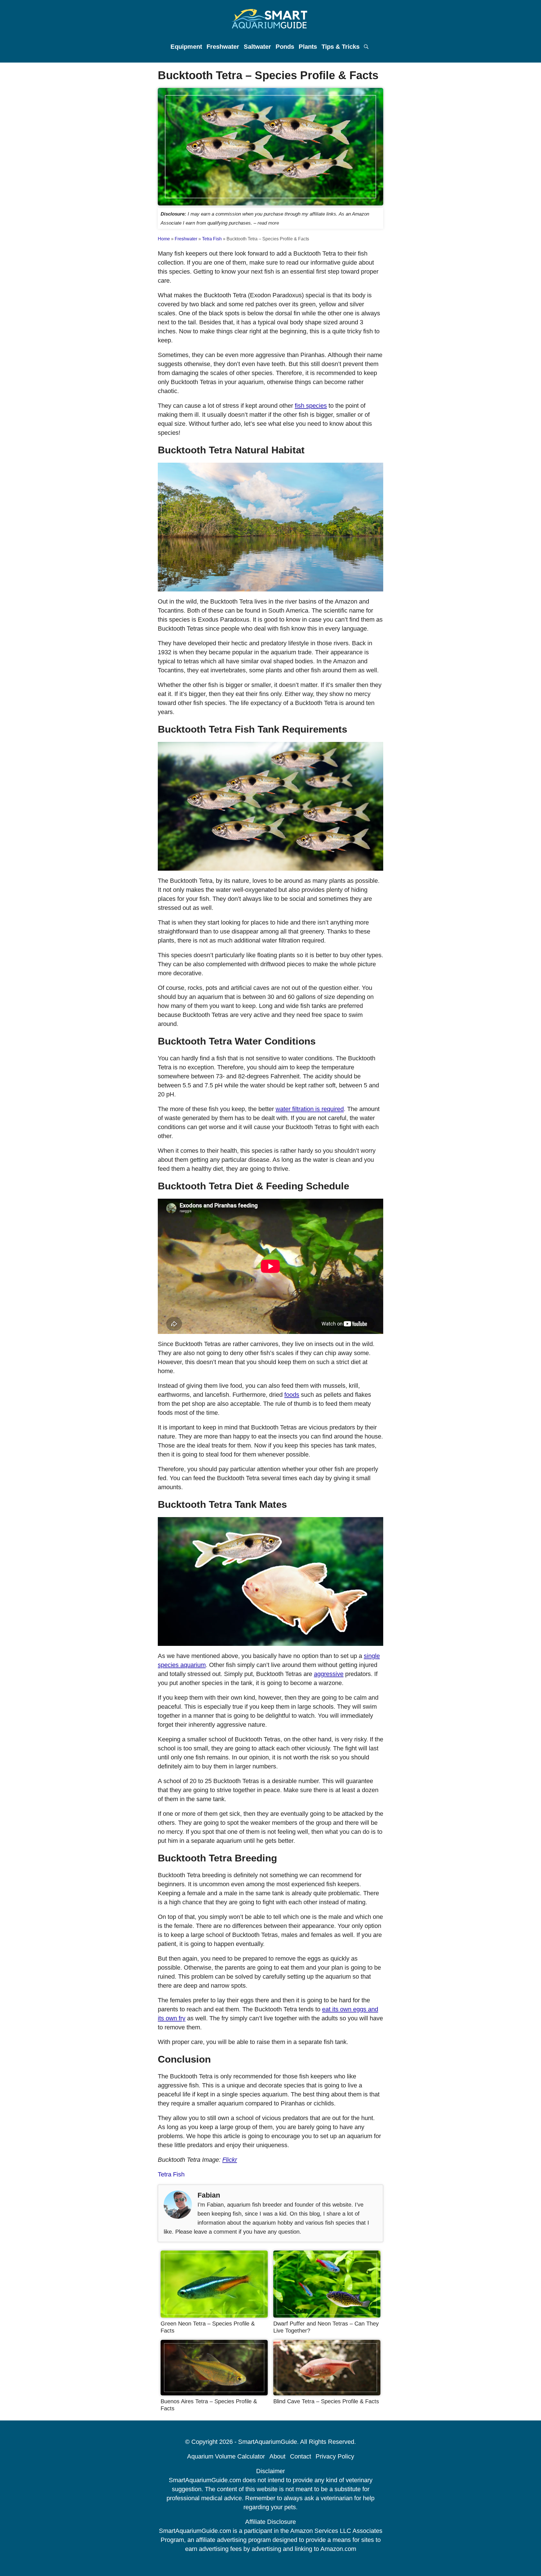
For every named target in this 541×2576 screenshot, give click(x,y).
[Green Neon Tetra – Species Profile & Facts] (214, 2315)
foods (292, 1395)
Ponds (285, 47)
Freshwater (223, 47)
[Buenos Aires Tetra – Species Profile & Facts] (214, 2393)
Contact (301, 2456)
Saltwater (257, 47)
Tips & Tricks (341, 47)
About (277, 2456)
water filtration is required (310, 1109)
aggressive (329, 1674)
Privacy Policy (335, 2456)
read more (268, 223)
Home (164, 239)
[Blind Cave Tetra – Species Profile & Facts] (327, 2393)
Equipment (186, 47)
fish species (311, 406)
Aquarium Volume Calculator (226, 2456)
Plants (308, 47)
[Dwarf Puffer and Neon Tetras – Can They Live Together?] (327, 2315)
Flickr (230, 2160)
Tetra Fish (212, 239)
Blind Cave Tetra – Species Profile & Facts (326, 2401)
